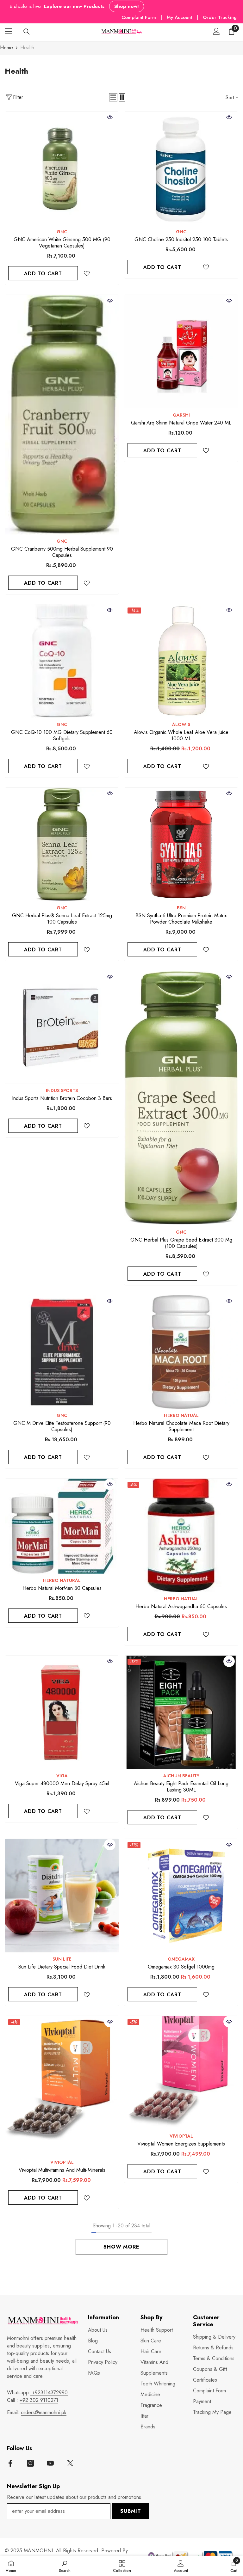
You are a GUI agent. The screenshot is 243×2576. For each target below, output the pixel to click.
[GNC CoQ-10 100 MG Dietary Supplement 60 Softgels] (62, 661)
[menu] (9, 31)
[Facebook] (10, 2463)
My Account (180, 17)
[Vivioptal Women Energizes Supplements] (181, 2073)
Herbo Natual (181, 1415)
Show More (121, 2247)
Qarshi (181, 415)
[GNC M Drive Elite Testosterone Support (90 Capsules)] (62, 1352)
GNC (62, 232)
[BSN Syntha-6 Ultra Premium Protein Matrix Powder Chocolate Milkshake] (181, 844)
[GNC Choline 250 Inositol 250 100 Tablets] (181, 168)
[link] (65, 2566)
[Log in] (216, 31)
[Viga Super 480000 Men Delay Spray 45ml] (62, 1712)
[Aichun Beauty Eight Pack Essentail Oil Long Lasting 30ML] (181, 1712)
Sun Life (62, 1959)
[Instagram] (30, 2463)
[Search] (27, 32)
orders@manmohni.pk (44, 2412)
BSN (181, 908)
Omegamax (181, 1959)
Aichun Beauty (181, 1776)
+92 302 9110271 (39, 2400)
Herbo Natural (62, 1580)
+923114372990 (49, 2393)
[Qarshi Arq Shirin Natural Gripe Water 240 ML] (181, 352)
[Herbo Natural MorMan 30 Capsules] (62, 1526)
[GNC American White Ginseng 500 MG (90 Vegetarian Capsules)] (62, 168)
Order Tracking (220, 17)
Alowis (181, 724)
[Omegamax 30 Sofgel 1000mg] (181, 1896)
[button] (113, 97)
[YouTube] (50, 2463)
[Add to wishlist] (87, 273)
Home (6, 48)
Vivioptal (62, 2162)
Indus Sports (62, 1090)
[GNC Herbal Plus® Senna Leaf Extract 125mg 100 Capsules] (62, 844)
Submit (131, 2511)
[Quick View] (110, 117)
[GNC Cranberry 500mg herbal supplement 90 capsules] (62, 415)
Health (27, 48)
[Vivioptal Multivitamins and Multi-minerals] (62, 2086)
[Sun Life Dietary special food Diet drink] (62, 1896)
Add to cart (43, 274)
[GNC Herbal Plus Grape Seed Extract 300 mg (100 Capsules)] (181, 1098)
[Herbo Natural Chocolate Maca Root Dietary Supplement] (181, 1352)
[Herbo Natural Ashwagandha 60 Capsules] (181, 1535)
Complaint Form (139, 17)
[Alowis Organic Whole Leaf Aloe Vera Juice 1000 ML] (181, 661)
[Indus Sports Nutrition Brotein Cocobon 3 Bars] (62, 1027)
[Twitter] (70, 2463)
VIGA (62, 1776)
